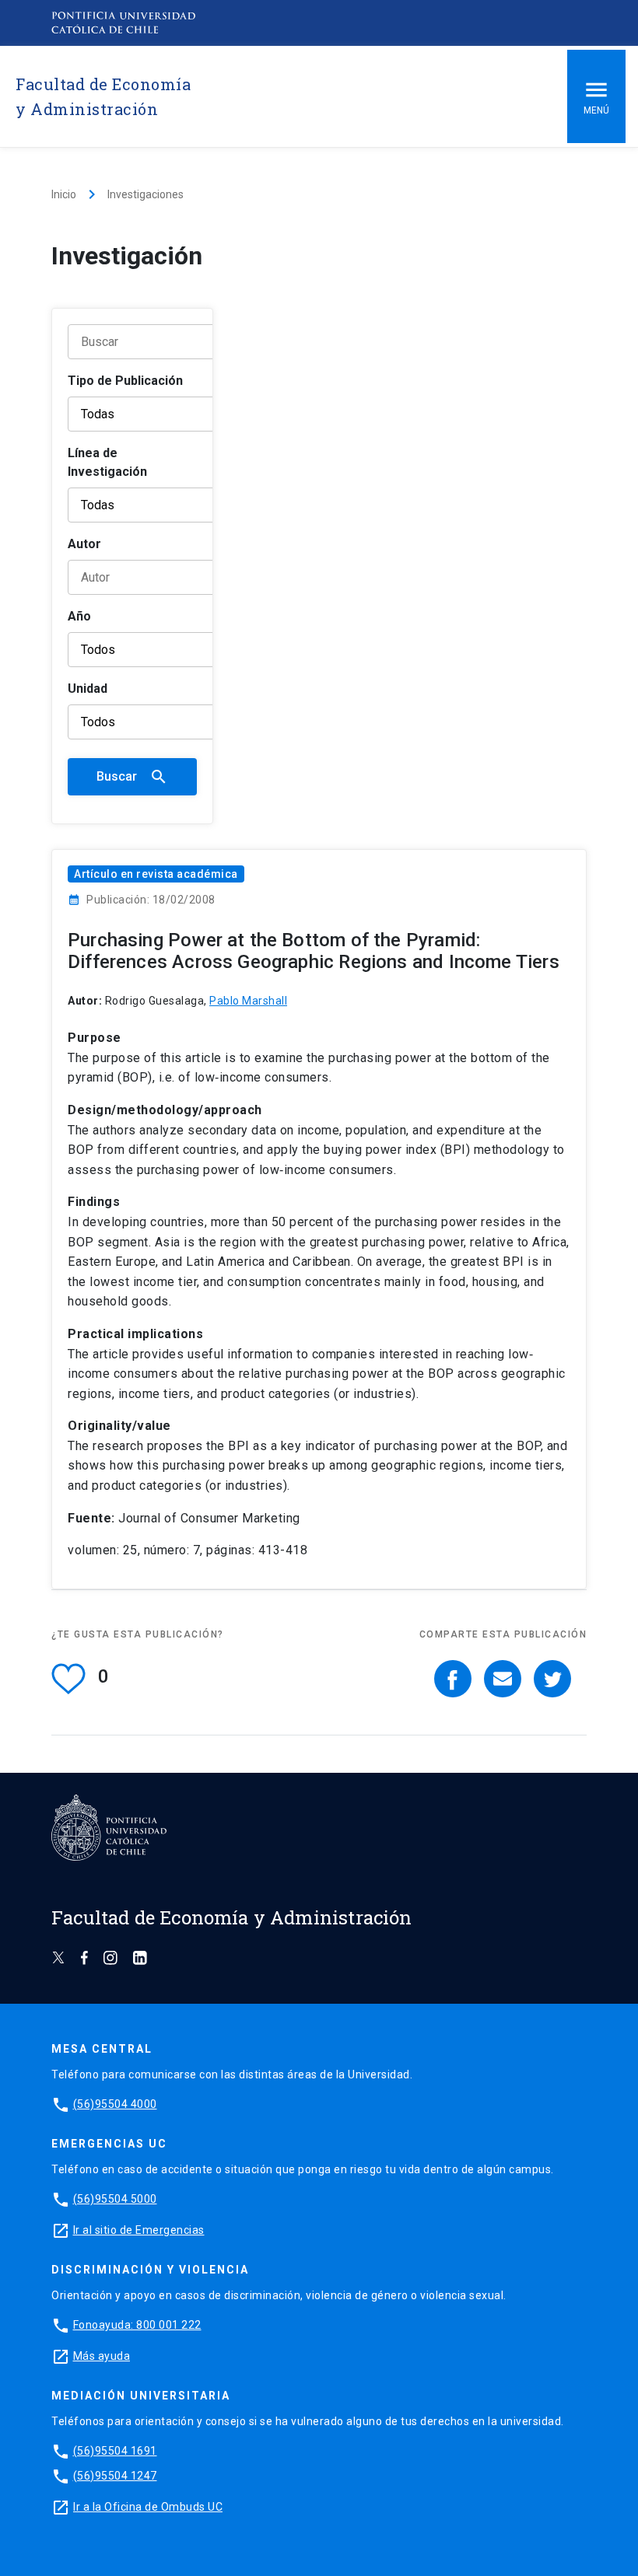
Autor (84, 544)
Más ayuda (102, 2356)
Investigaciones (145, 194)
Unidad (88, 689)
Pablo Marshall (248, 1001)
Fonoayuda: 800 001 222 (137, 2325)
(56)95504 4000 (115, 2104)
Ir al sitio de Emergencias (139, 2230)
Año (79, 616)
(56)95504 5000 (115, 2199)
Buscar (132, 777)
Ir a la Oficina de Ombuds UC (148, 2507)
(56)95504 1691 (115, 2451)
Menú (596, 110)
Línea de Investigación (107, 462)
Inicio (64, 194)
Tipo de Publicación (125, 381)
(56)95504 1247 (115, 2476)
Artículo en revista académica (156, 874)
